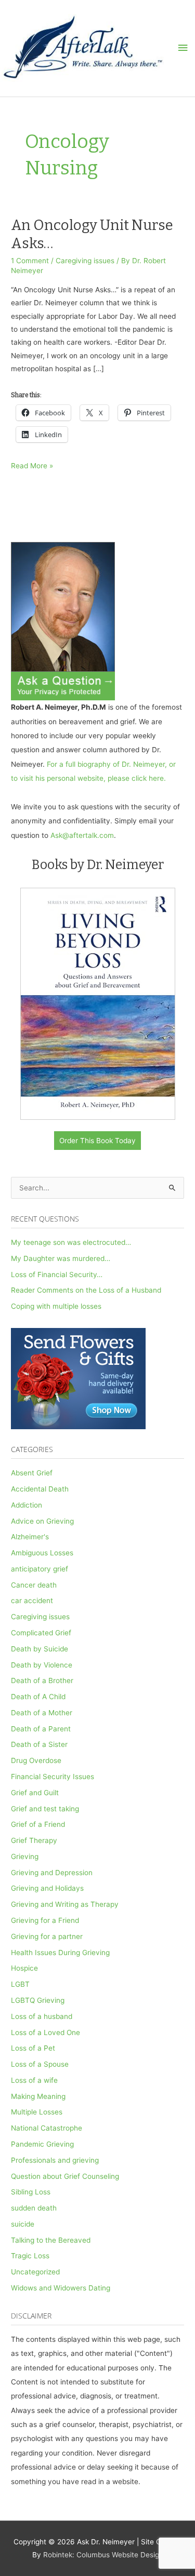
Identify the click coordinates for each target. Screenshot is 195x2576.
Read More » (32, 467)
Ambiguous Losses (42, 1553)
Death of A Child (38, 1697)
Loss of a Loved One (45, 2032)
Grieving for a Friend (45, 1920)
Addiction (27, 1505)
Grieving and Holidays (47, 1888)
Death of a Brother (42, 1680)
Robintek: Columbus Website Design (103, 2555)
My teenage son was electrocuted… (71, 1242)
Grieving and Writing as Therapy (65, 1904)
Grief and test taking (45, 1809)
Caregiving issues (85, 261)
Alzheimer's (30, 1537)
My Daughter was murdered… (61, 1258)
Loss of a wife (34, 2080)
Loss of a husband (42, 2016)
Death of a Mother (42, 1713)
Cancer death (34, 1585)
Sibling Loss (31, 2192)
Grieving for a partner (47, 1936)
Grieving (25, 1856)
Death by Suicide (40, 1649)
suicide (23, 2224)
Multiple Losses (37, 2112)
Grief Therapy (34, 1840)
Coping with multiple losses (56, 1306)
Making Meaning (38, 2096)
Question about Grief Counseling (65, 2176)
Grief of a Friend (38, 1824)
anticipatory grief (40, 1569)
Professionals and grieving (55, 2160)
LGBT (20, 1984)
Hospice (24, 1968)
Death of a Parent (41, 1729)
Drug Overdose (36, 1760)
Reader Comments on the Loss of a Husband (86, 1290)
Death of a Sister (39, 1744)
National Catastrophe (47, 2128)
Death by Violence (42, 1665)
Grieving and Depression (52, 1873)
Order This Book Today (97, 1141)
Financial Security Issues (53, 1777)
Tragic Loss (30, 2256)
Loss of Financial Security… (57, 1275)
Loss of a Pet (33, 2048)
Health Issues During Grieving (60, 1953)
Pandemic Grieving (42, 2144)
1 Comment (30, 261)
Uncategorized (35, 2272)
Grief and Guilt (35, 1793)
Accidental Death (40, 1489)
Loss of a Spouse (40, 2064)
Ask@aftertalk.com (82, 835)
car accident (32, 1601)
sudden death (34, 2208)
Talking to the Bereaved (51, 2240)
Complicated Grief (41, 1633)
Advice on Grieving (42, 1521)
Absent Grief (32, 1473)
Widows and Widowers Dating (61, 2288)
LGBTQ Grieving (38, 2000)
